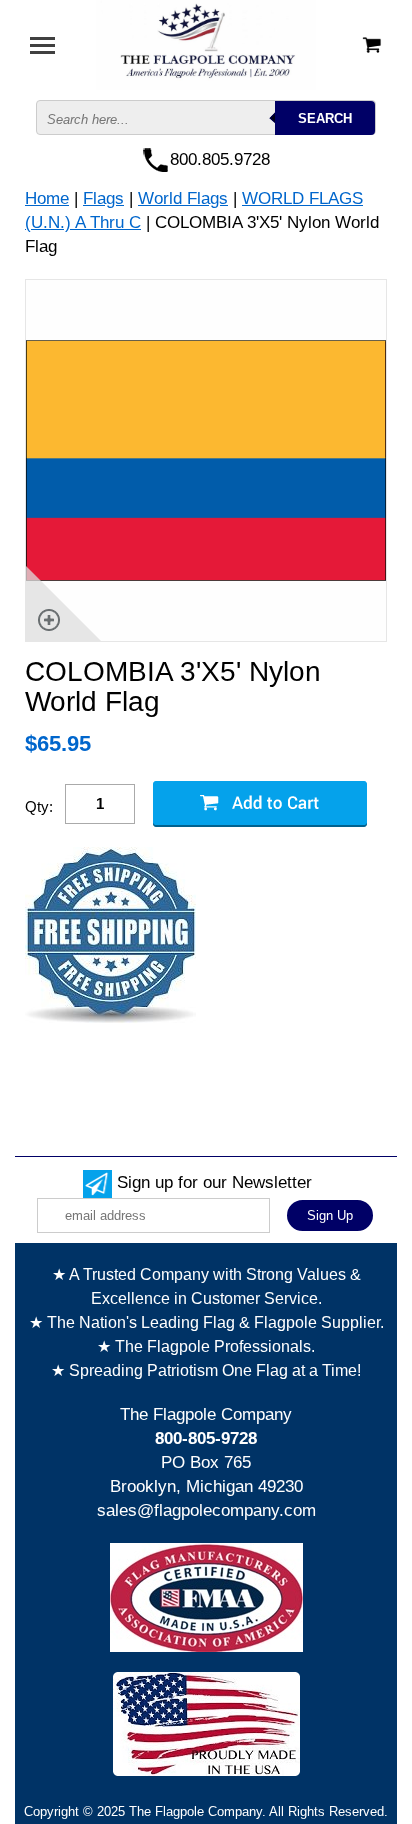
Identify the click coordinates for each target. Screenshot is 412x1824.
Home (47, 198)
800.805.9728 (220, 159)
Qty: (39, 806)
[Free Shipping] (110, 936)
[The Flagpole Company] (205, 43)
